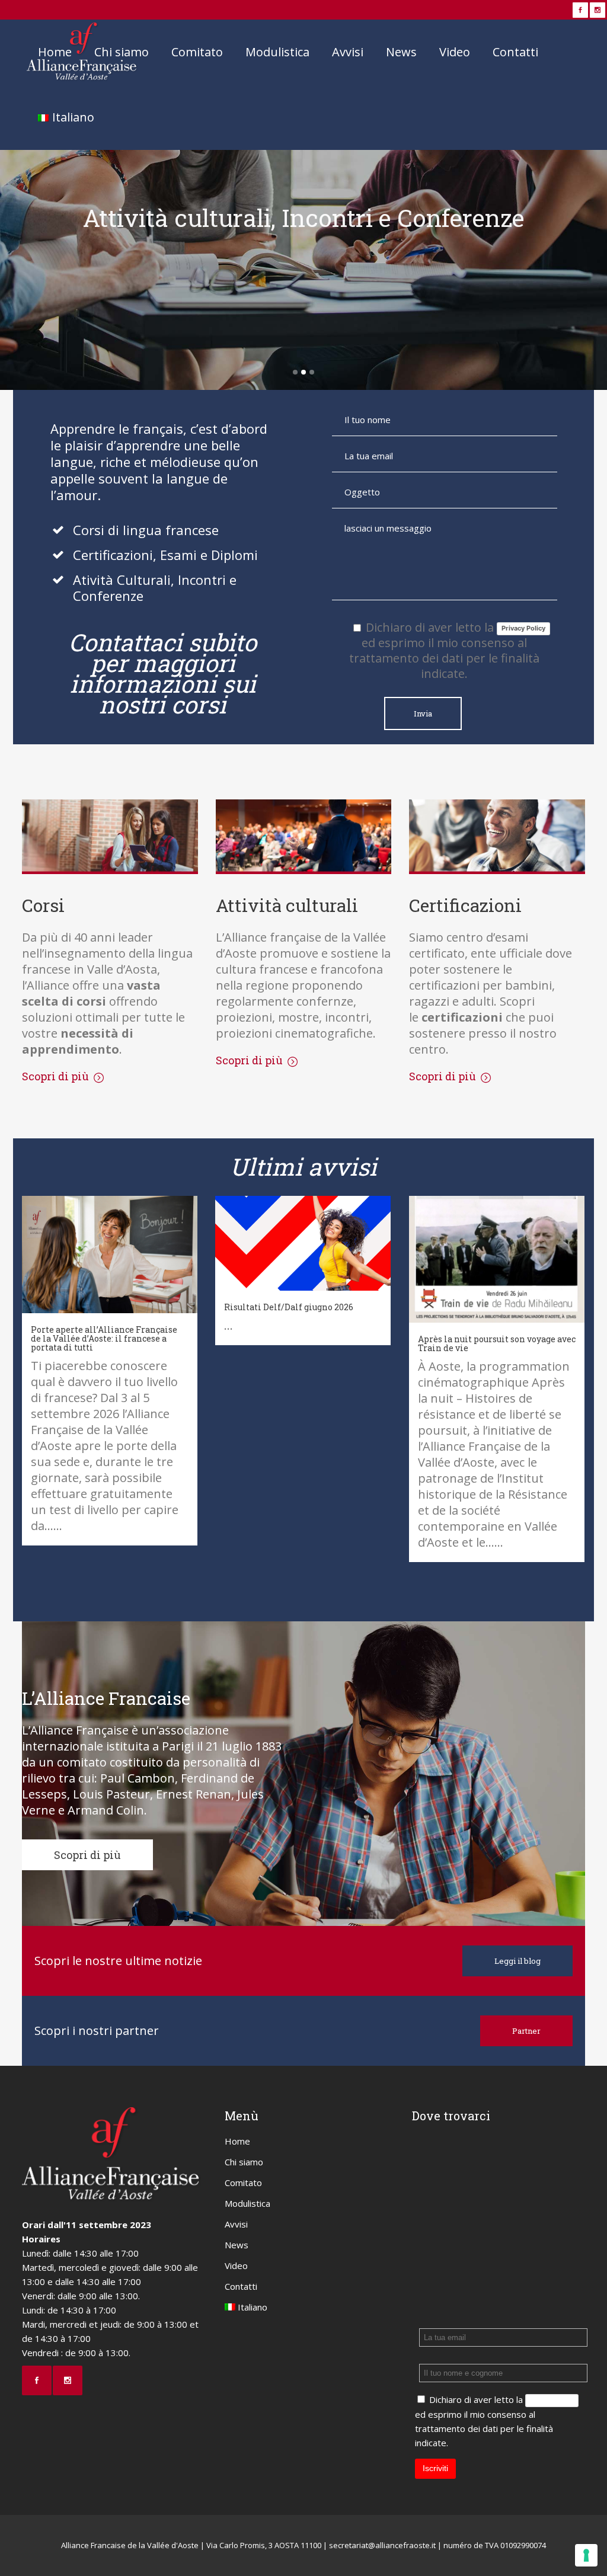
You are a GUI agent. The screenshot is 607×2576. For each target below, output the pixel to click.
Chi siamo (244, 2162)
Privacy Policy (523, 628)
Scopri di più (303, 267)
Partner (526, 2031)
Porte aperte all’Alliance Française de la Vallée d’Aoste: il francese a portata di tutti (104, 1338)
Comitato (243, 2183)
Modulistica (247, 2203)
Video (236, 2265)
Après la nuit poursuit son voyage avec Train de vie (497, 1343)
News (237, 2245)
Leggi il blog (517, 1961)
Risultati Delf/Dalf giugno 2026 (289, 1307)
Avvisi (236, 2224)
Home (237, 2141)
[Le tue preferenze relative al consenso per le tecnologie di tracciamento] (586, 2555)
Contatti (241, 2286)
